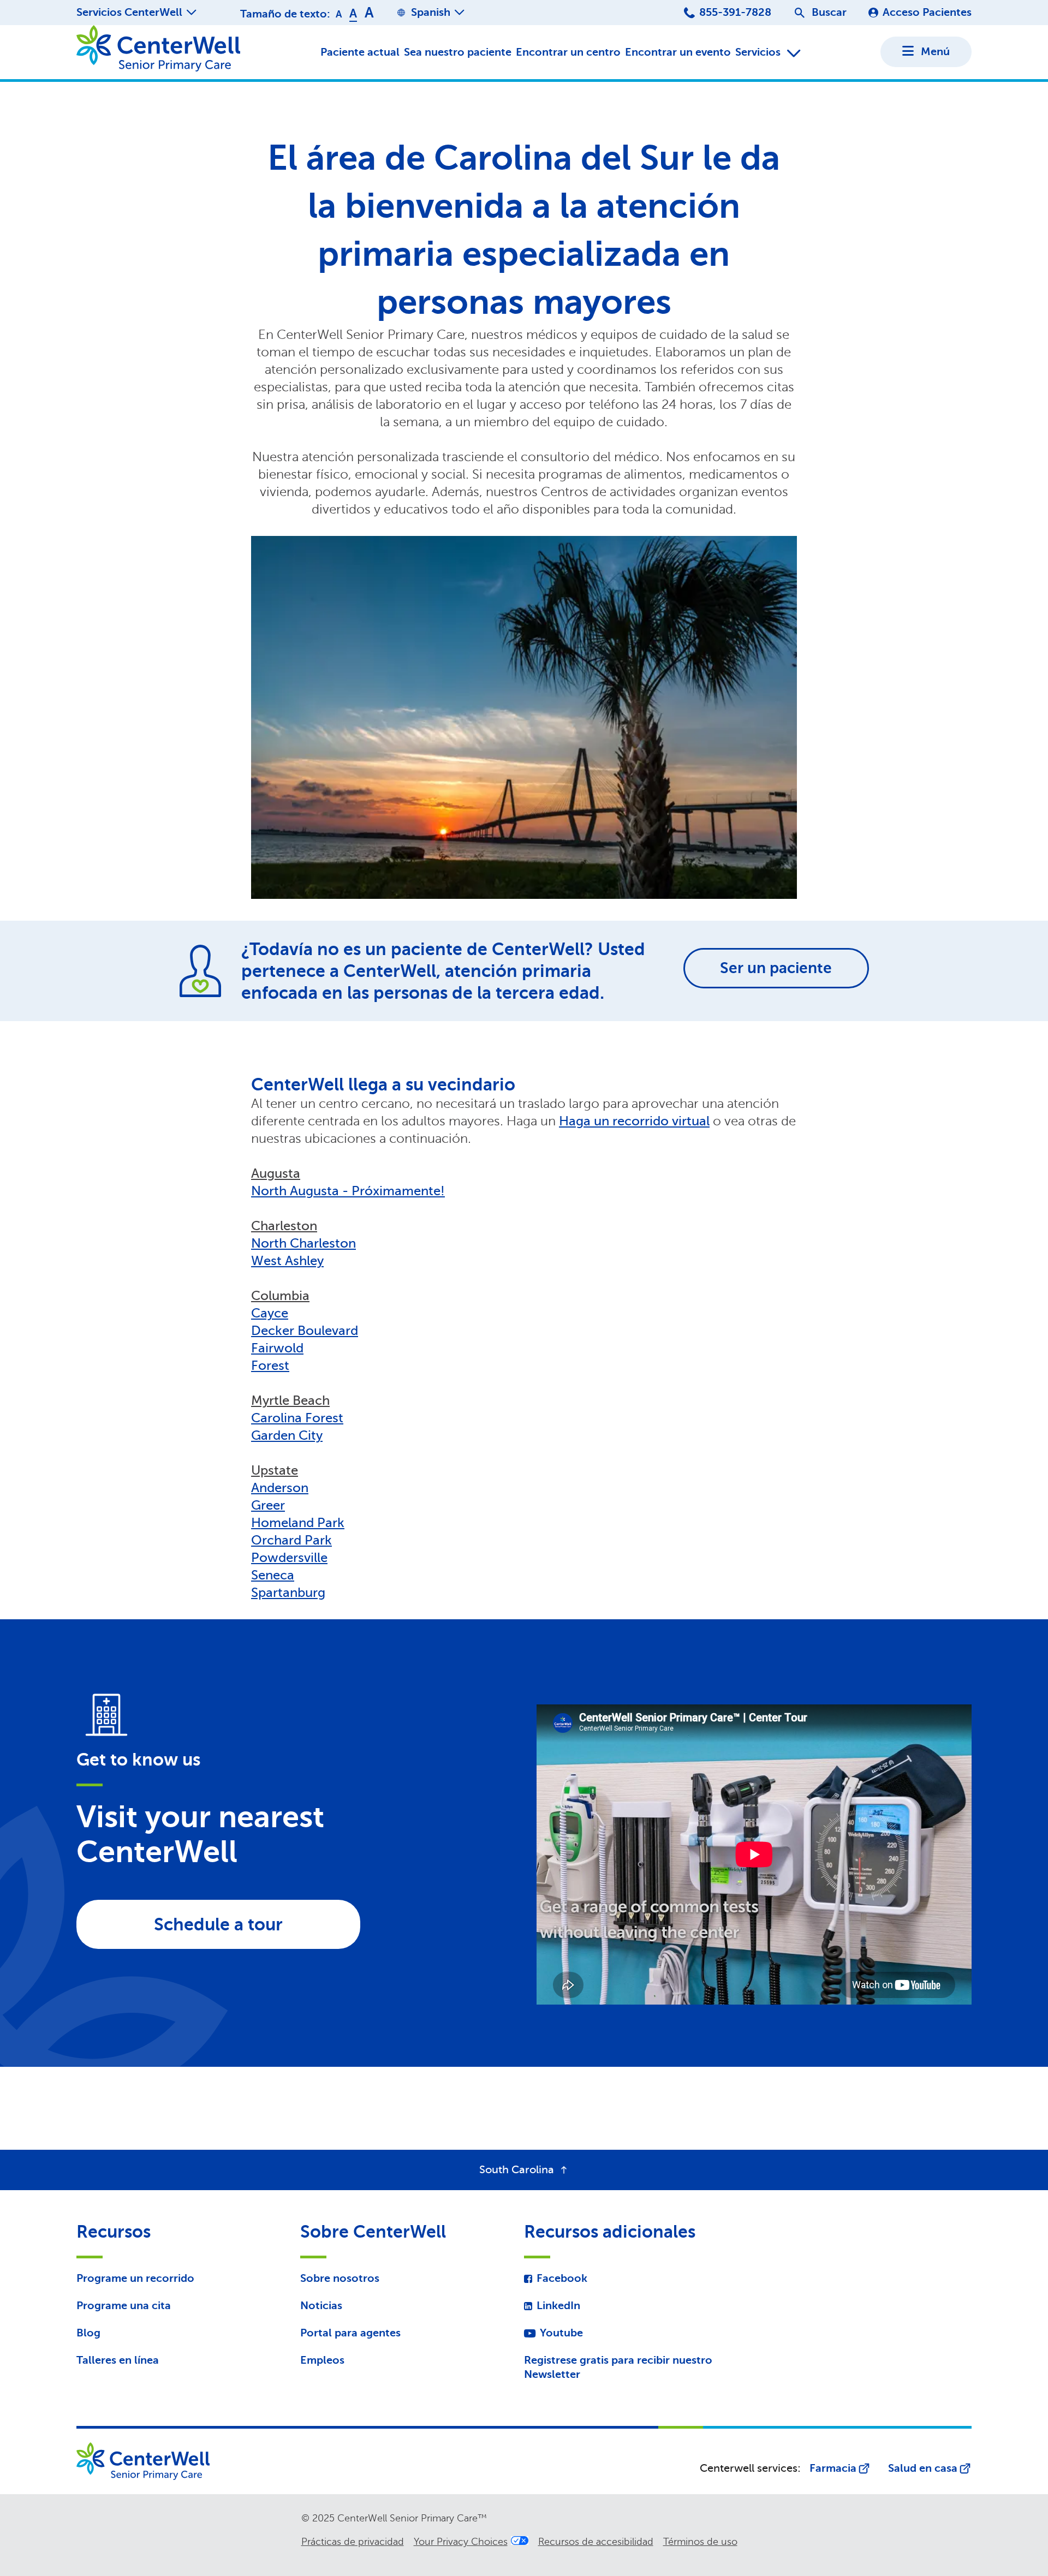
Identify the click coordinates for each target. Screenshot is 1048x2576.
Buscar (829, 12)
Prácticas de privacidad (353, 2542)
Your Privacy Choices (461, 2542)
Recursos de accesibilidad (596, 2542)
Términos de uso (700, 2542)
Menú (935, 52)
